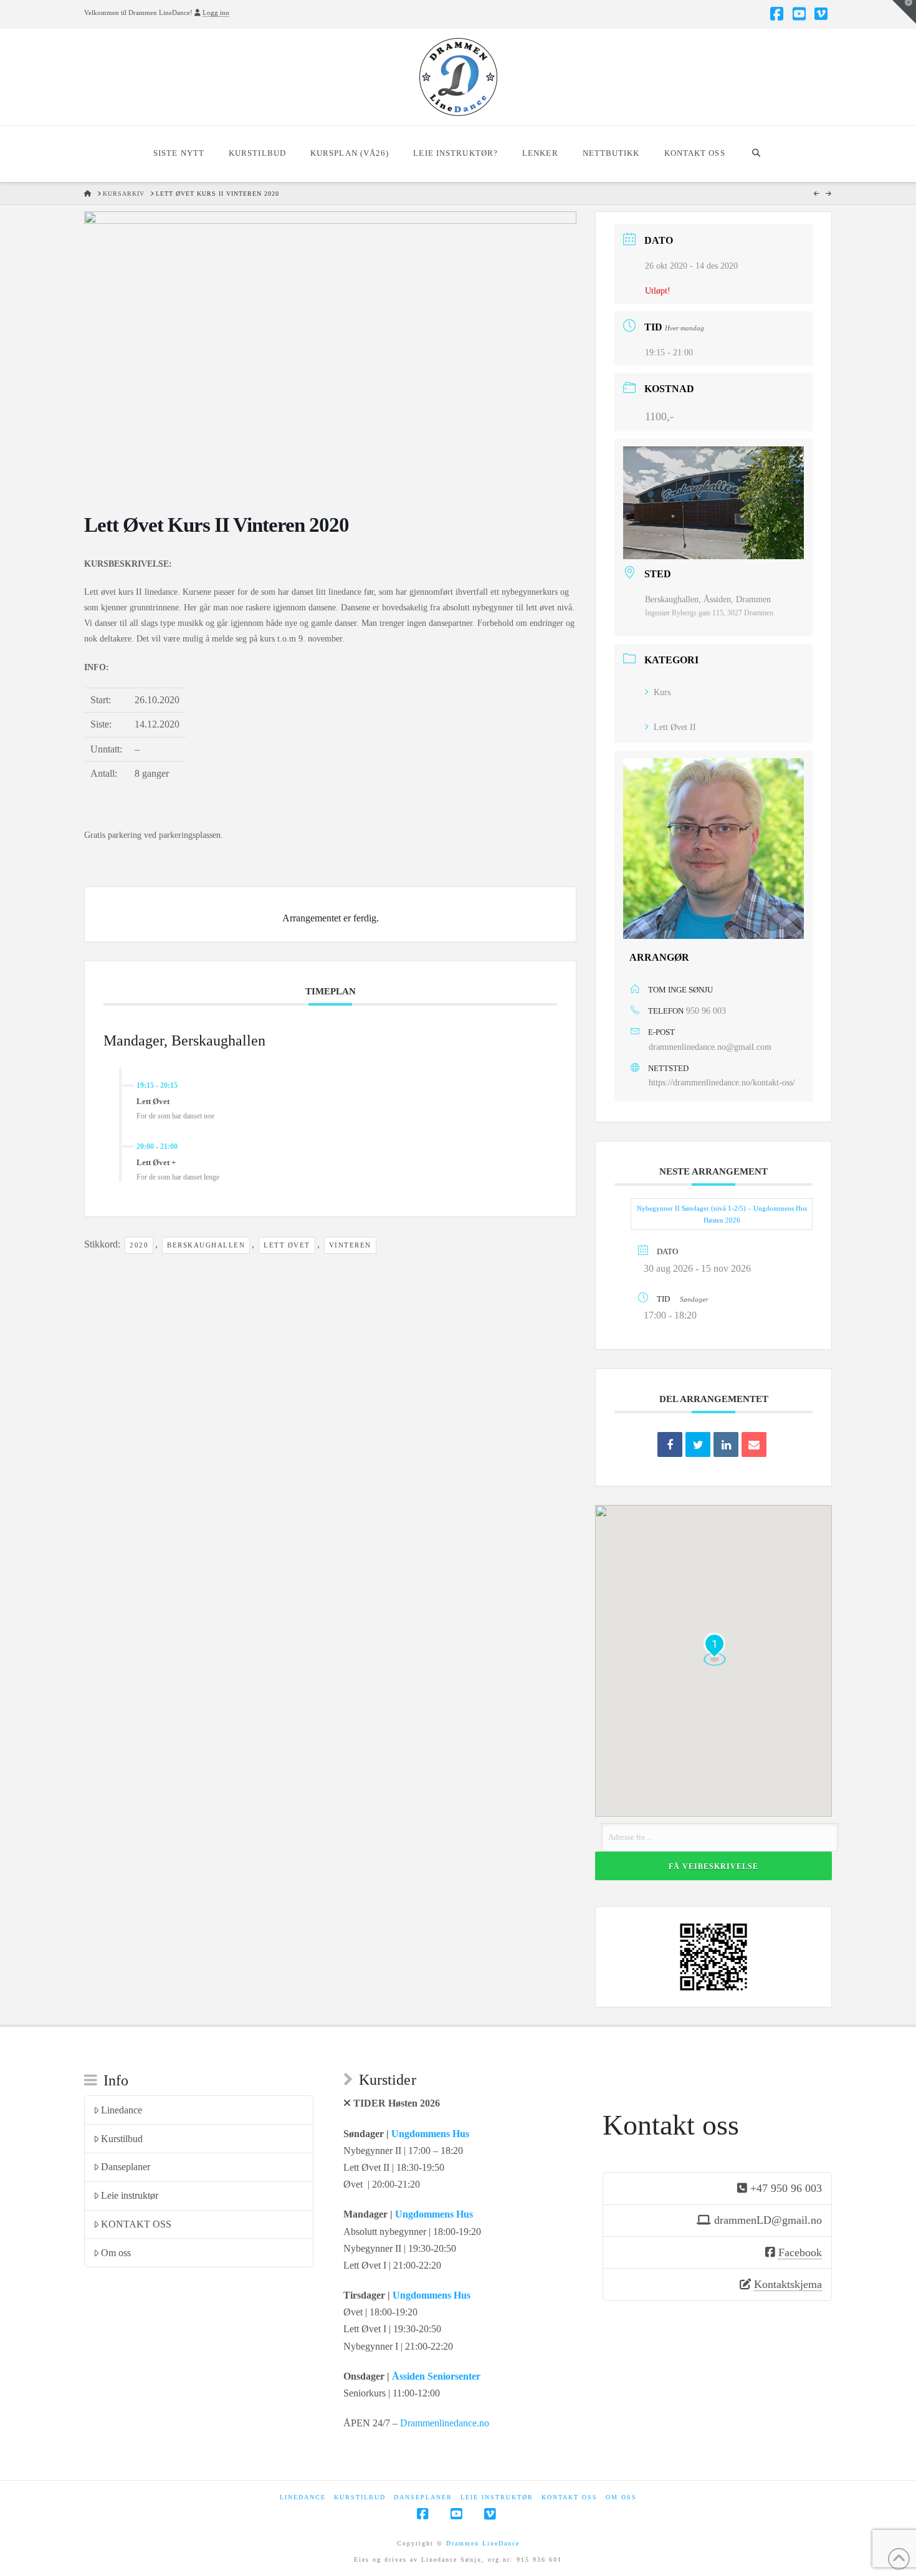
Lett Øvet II (675, 727)
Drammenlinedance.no (445, 2423)
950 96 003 (706, 1011)
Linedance (122, 2110)
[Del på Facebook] (670, 1444)
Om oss (116, 2253)
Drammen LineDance (483, 2543)
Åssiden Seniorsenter (436, 2376)
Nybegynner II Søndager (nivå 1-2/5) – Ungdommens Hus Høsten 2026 (722, 1214)
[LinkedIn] (726, 1444)
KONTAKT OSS (136, 2224)
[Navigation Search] (756, 154)
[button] (904, 12)
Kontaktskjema (788, 2284)
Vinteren (350, 1245)
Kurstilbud (122, 2139)
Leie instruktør (130, 2195)
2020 (139, 1245)
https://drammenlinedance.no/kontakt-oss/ (722, 1083)
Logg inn (216, 12)
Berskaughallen (206, 1245)
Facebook (800, 2252)
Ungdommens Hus (430, 2134)
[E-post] (754, 1444)
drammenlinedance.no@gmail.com (710, 1047)
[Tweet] (698, 1444)
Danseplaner (126, 2167)
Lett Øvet (287, 1245)
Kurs (662, 692)
